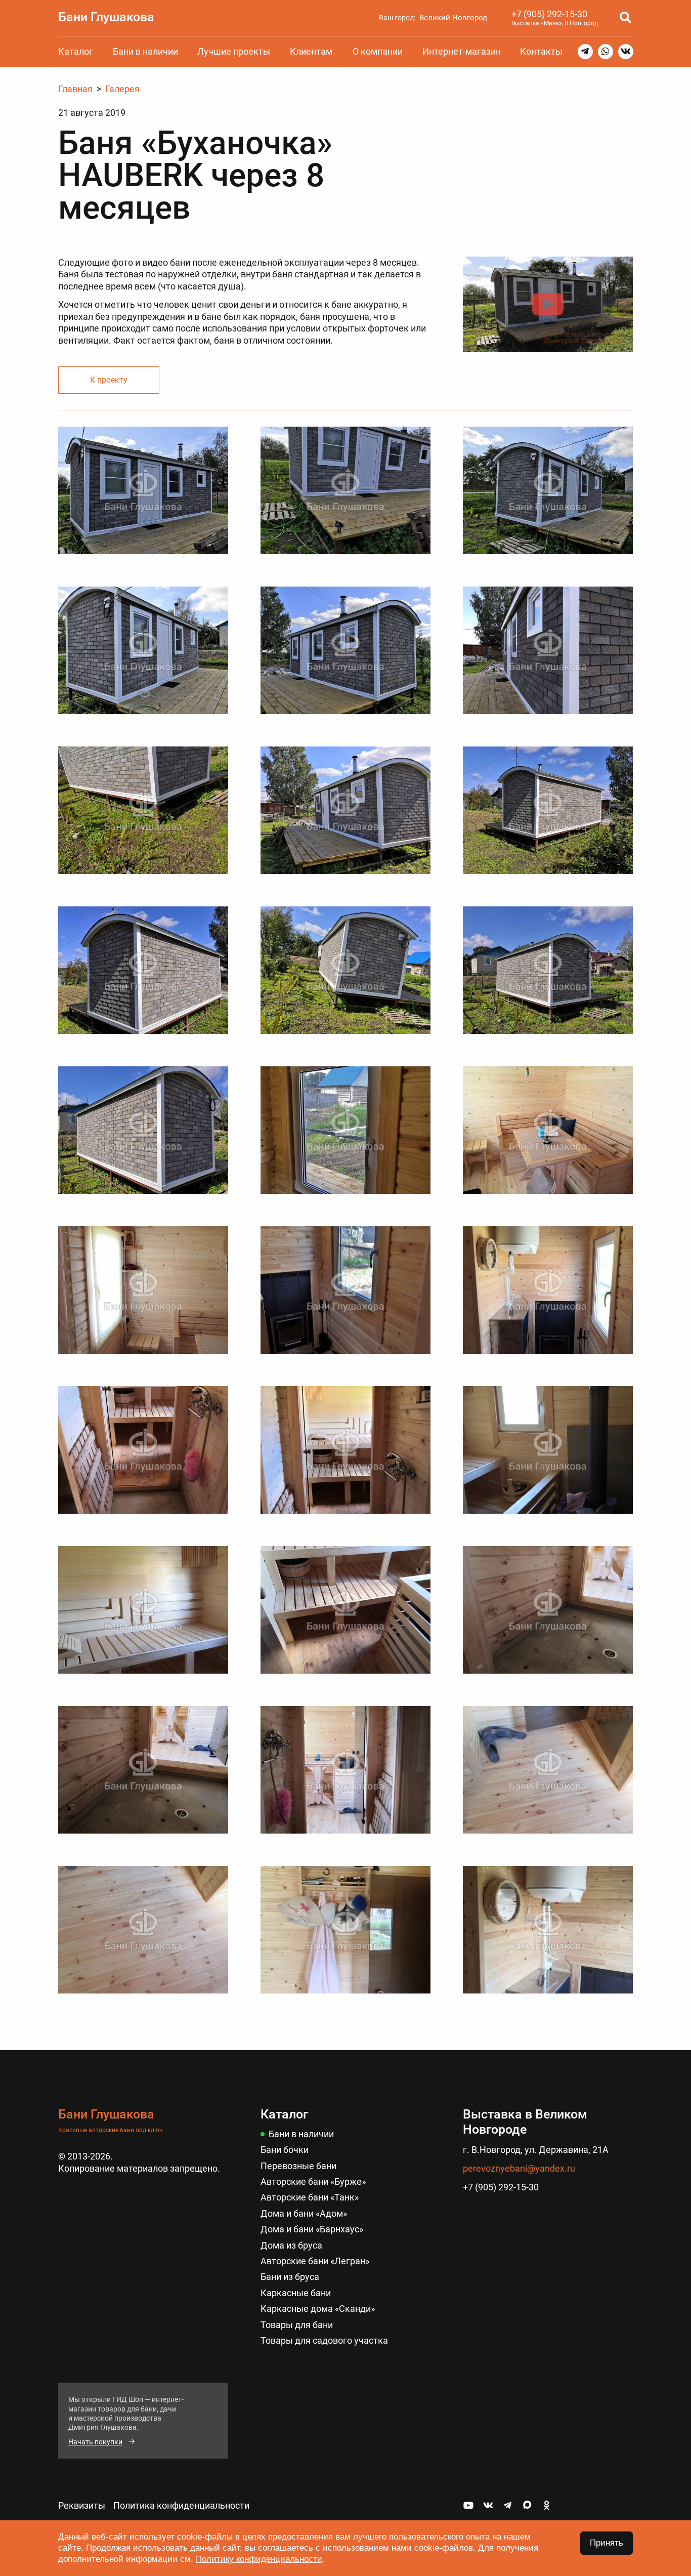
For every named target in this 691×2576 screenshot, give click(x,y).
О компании (378, 51)
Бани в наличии (145, 51)
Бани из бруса (290, 2277)
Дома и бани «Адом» (304, 2213)
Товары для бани (297, 2325)
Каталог (76, 51)
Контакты (541, 51)
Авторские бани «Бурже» (313, 2182)
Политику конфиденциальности (259, 2559)
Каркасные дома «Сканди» (318, 2309)
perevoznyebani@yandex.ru (519, 2168)
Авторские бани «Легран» (315, 2261)
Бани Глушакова (106, 17)
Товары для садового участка (324, 2340)
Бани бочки (285, 2150)
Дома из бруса (291, 2245)
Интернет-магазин (462, 51)
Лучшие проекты (234, 51)
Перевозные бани (298, 2166)
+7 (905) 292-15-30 (549, 14)
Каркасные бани (296, 2293)
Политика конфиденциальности (181, 2505)
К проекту (109, 380)
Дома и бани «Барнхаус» (312, 2229)
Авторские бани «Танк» (310, 2197)
